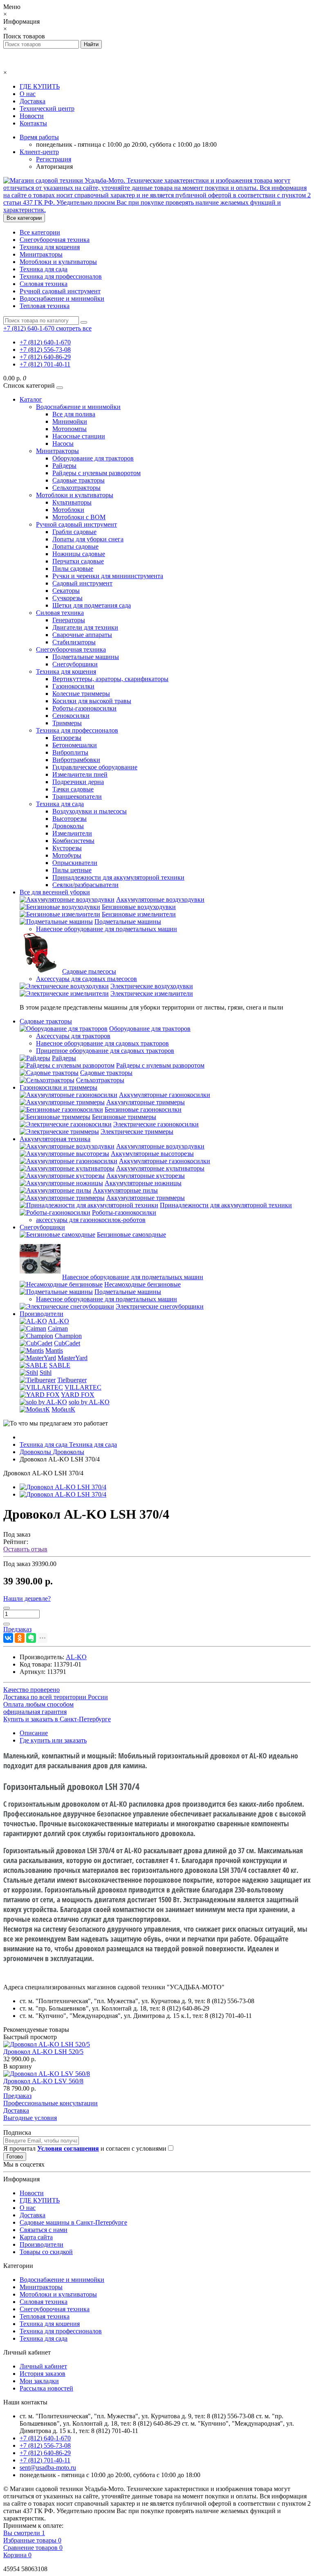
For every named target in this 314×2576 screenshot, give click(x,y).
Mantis (54, 1351)
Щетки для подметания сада (92, 605)
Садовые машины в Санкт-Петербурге (73, 2222)
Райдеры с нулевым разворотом (96, 473)
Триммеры (67, 723)
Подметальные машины (86, 657)
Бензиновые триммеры (124, 1117)
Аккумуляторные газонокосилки (165, 1095)
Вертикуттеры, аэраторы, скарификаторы (110, 679)
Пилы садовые (73, 569)
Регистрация (54, 159)
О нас (28, 94)
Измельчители (72, 833)
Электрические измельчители (152, 993)
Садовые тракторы (78, 480)
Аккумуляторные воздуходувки (160, 899)
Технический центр (47, 108)
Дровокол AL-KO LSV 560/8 (43, 2081)
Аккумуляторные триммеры (146, 1102)
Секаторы (66, 591)
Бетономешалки (75, 745)
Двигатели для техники (85, 627)
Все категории (40, 232)
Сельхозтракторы (76, 488)
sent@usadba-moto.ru (48, 2468)
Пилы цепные (72, 870)
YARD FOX (78, 1395)
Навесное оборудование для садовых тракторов (102, 1043)
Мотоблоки (68, 510)
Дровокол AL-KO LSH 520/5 (43, 2052)
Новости (32, 116)
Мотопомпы (70, 429)
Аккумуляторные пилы (125, 1190)
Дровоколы (68, 826)
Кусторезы (67, 848)
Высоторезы (70, 819)
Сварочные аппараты (82, 635)
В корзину (18, 2066)
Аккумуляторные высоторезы (152, 1154)
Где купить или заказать (53, 1740)
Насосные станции (79, 436)
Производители (41, 1314)
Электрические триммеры (137, 1132)
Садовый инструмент (82, 583)
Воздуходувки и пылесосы (90, 811)
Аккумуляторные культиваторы (160, 1168)
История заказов (43, 2374)
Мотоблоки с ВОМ (79, 517)
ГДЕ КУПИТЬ (40, 86)
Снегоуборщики (75, 664)
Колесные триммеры (81, 694)
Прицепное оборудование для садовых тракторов (105, 1051)
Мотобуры (67, 855)
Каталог (31, 399)
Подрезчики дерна (78, 782)
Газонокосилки (73, 686)
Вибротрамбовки (76, 760)
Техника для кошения (50, 247)
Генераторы (69, 620)
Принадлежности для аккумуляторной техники (118, 877)
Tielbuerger (72, 1380)
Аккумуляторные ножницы (143, 1183)
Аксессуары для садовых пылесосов (86, 979)
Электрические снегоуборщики (160, 1306)
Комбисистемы (73, 841)
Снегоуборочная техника (55, 240)
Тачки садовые (73, 789)
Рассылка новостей (46, 2388)
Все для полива (74, 414)
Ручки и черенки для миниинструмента (108, 576)
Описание (34, 1733)
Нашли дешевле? (27, 1599)
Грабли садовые (74, 532)
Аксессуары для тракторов (73, 1036)
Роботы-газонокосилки (84, 708)
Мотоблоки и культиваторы (58, 262)
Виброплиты (70, 752)
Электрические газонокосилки (156, 1124)
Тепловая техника (45, 306)
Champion (68, 1336)
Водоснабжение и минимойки (62, 298)
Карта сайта (36, 2237)
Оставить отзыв (25, 1549)
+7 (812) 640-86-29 (45, 357)
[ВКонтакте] (8, 1638)
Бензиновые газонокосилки (143, 1109)
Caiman (58, 1328)
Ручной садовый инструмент (60, 291)
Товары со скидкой (46, 2252)
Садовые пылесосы (89, 971)
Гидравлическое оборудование (95, 767)
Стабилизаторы (74, 642)
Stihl (46, 1373)
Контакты (33, 123)
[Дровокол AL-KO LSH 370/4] (63, 1487)
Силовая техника (44, 284)
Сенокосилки (71, 716)
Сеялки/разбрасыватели (85, 885)
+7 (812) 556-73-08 (45, 350)
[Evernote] (31, 1638)
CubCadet (67, 1343)
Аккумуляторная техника (55, 1139)
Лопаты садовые (75, 546)
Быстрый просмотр (30, 2037)
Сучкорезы (67, 598)
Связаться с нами (44, 2230)
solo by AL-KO (89, 1402)
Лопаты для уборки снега (88, 539)
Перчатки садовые (78, 561)
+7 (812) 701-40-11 (45, 364)
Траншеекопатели (77, 796)
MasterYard (73, 1358)
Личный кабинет (43, 2366)
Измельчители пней (80, 774)
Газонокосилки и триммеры (58, 1087)
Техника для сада (44, 269)
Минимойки (70, 421)
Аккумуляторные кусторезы (146, 1176)
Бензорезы (67, 738)
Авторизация (54, 166)
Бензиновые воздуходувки (139, 907)
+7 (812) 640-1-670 (45, 342)
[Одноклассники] (20, 1638)
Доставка (33, 101)
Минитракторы (41, 254)
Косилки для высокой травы (92, 701)
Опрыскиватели (75, 863)
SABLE (60, 1365)
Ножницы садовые (79, 554)
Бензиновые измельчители (139, 914)
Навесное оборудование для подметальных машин (107, 929)
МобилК (63, 1409)
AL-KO (59, 1321)
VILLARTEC (83, 1387)
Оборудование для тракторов (93, 458)
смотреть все (74, 328)
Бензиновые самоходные (131, 1234)
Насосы (63, 443)
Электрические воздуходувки (152, 986)
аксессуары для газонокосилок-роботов (91, 1220)
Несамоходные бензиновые (142, 1284)
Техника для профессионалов (61, 276)
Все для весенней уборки (55, 892)
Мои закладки (39, 2381)
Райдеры (64, 466)
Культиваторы (72, 502)
